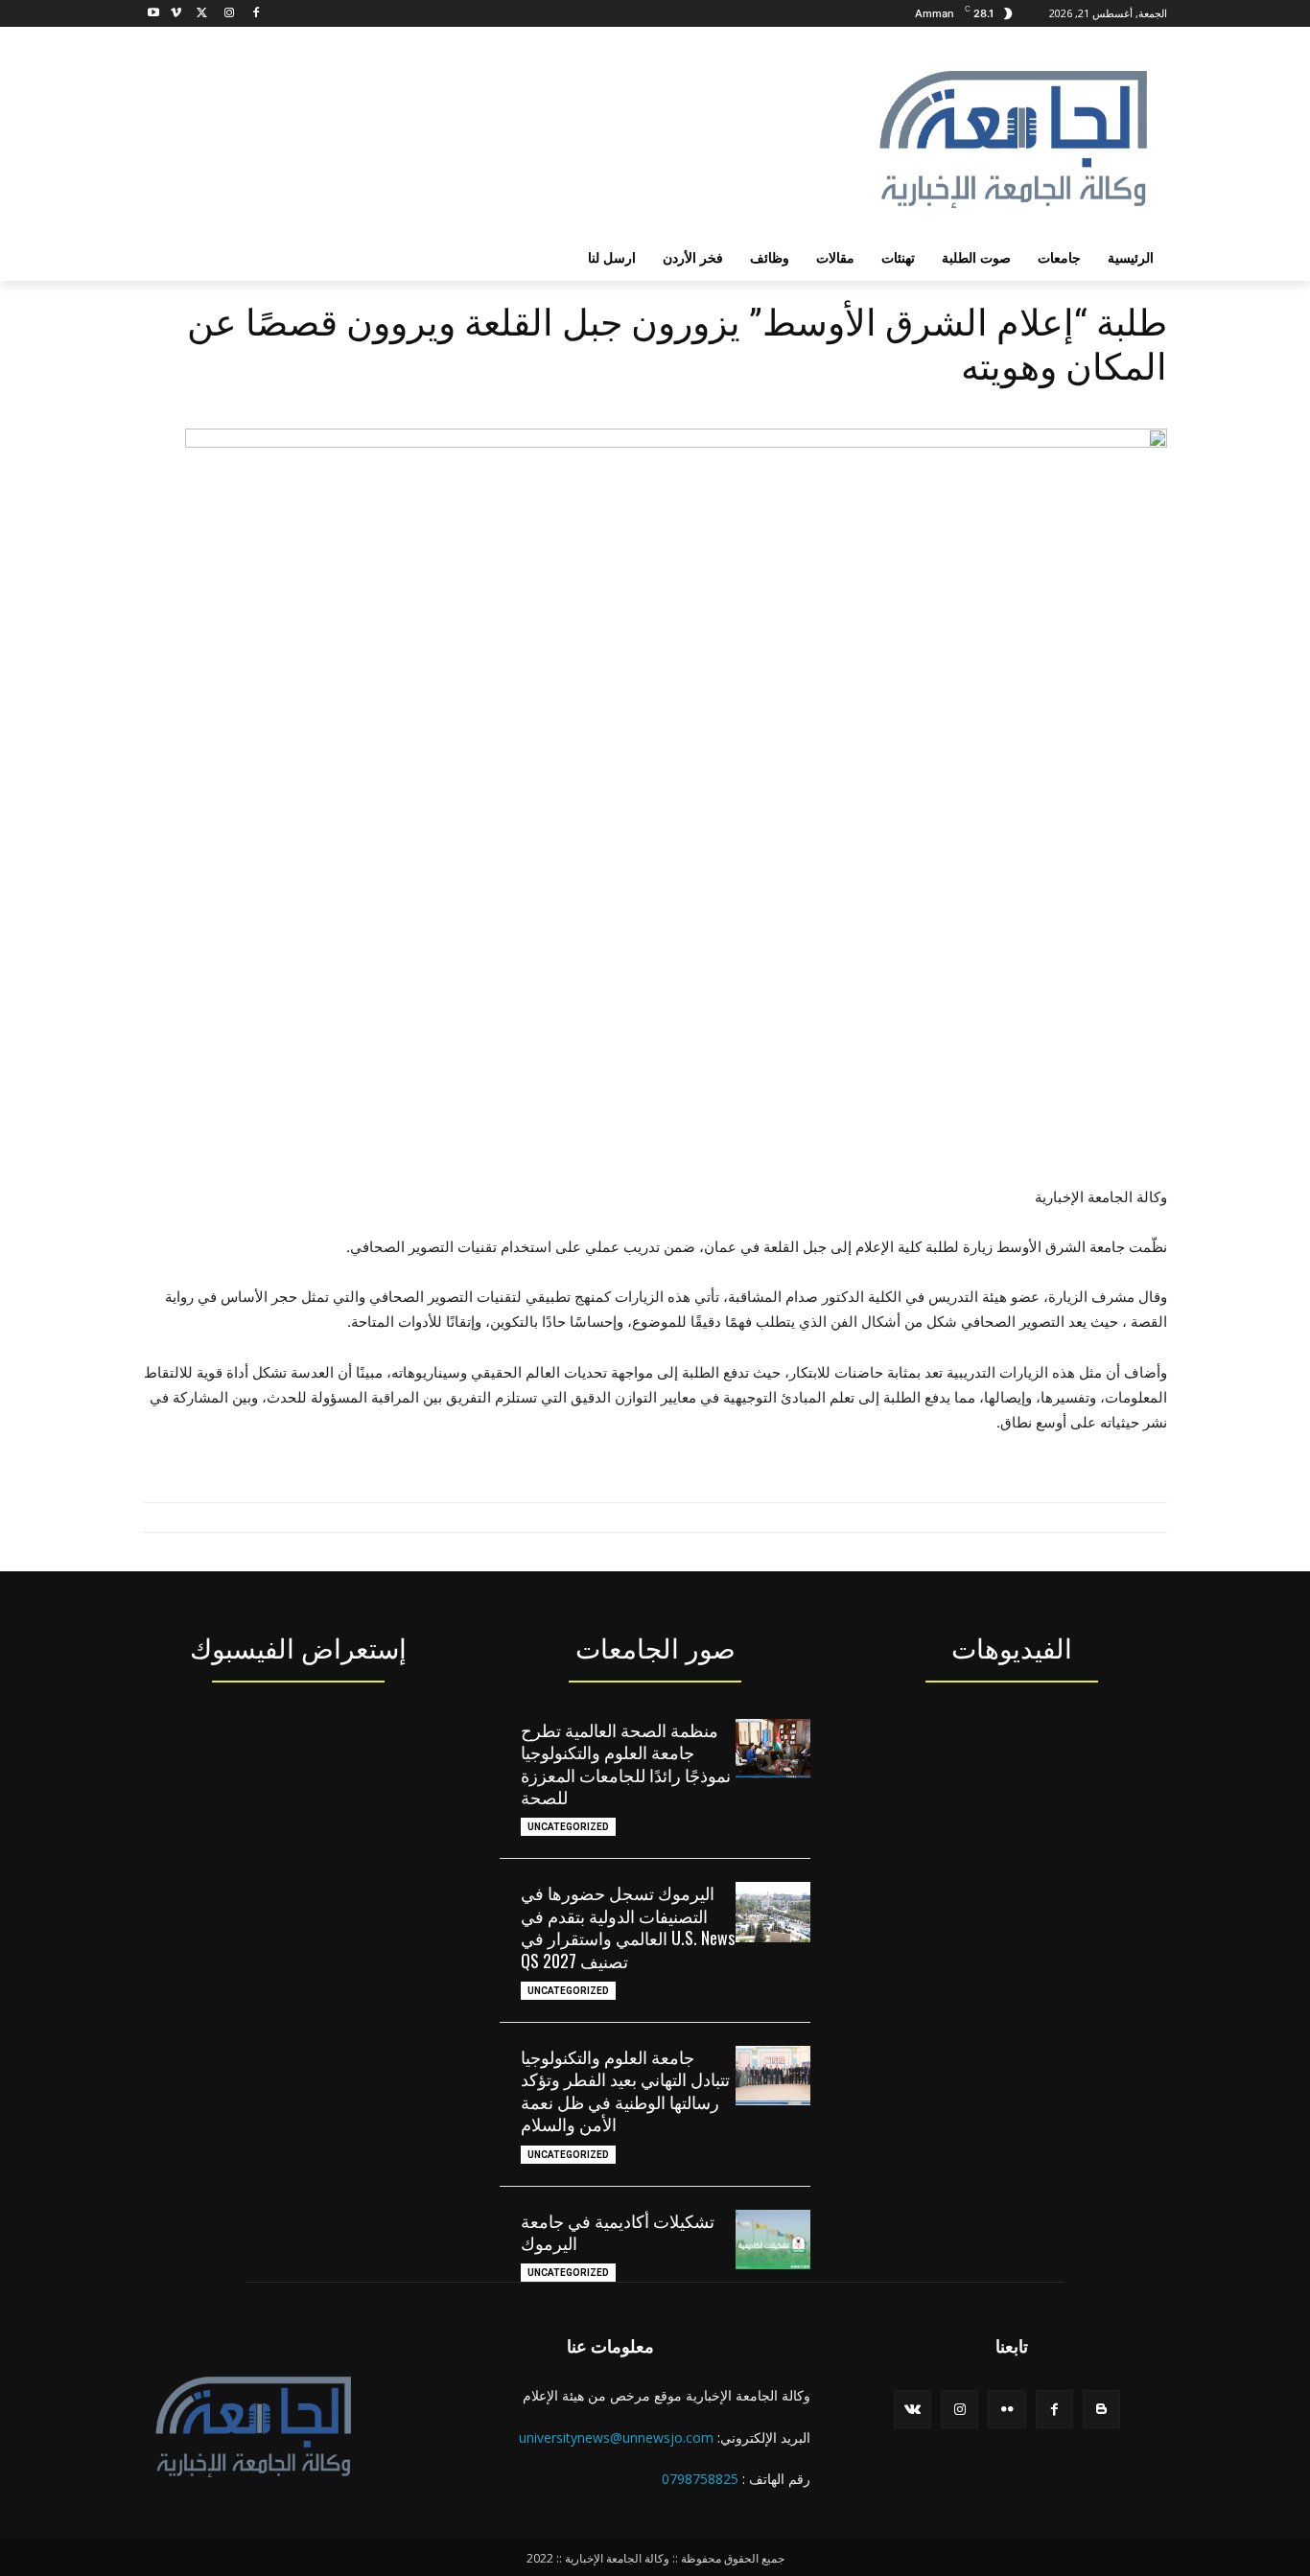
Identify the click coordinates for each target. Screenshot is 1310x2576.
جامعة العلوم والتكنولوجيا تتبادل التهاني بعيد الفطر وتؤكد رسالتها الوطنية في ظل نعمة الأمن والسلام (625, 2090)
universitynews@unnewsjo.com (616, 2437)
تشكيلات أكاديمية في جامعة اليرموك (618, 2231)
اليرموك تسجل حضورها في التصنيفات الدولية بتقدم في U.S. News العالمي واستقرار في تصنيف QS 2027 (628, 1926)
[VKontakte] (912, 2409)
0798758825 (700, 2479)
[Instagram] (229, 14)
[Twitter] (203, 14)
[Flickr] (1006, 2409)
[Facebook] (256, 14)
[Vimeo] (176, 14)
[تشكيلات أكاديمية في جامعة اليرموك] (773, 2239)
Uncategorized (568, 1827)
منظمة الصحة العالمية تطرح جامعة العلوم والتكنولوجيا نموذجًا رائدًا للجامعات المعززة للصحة (626, 1763)
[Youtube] (154, 14)
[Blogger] (1101, 2409)
